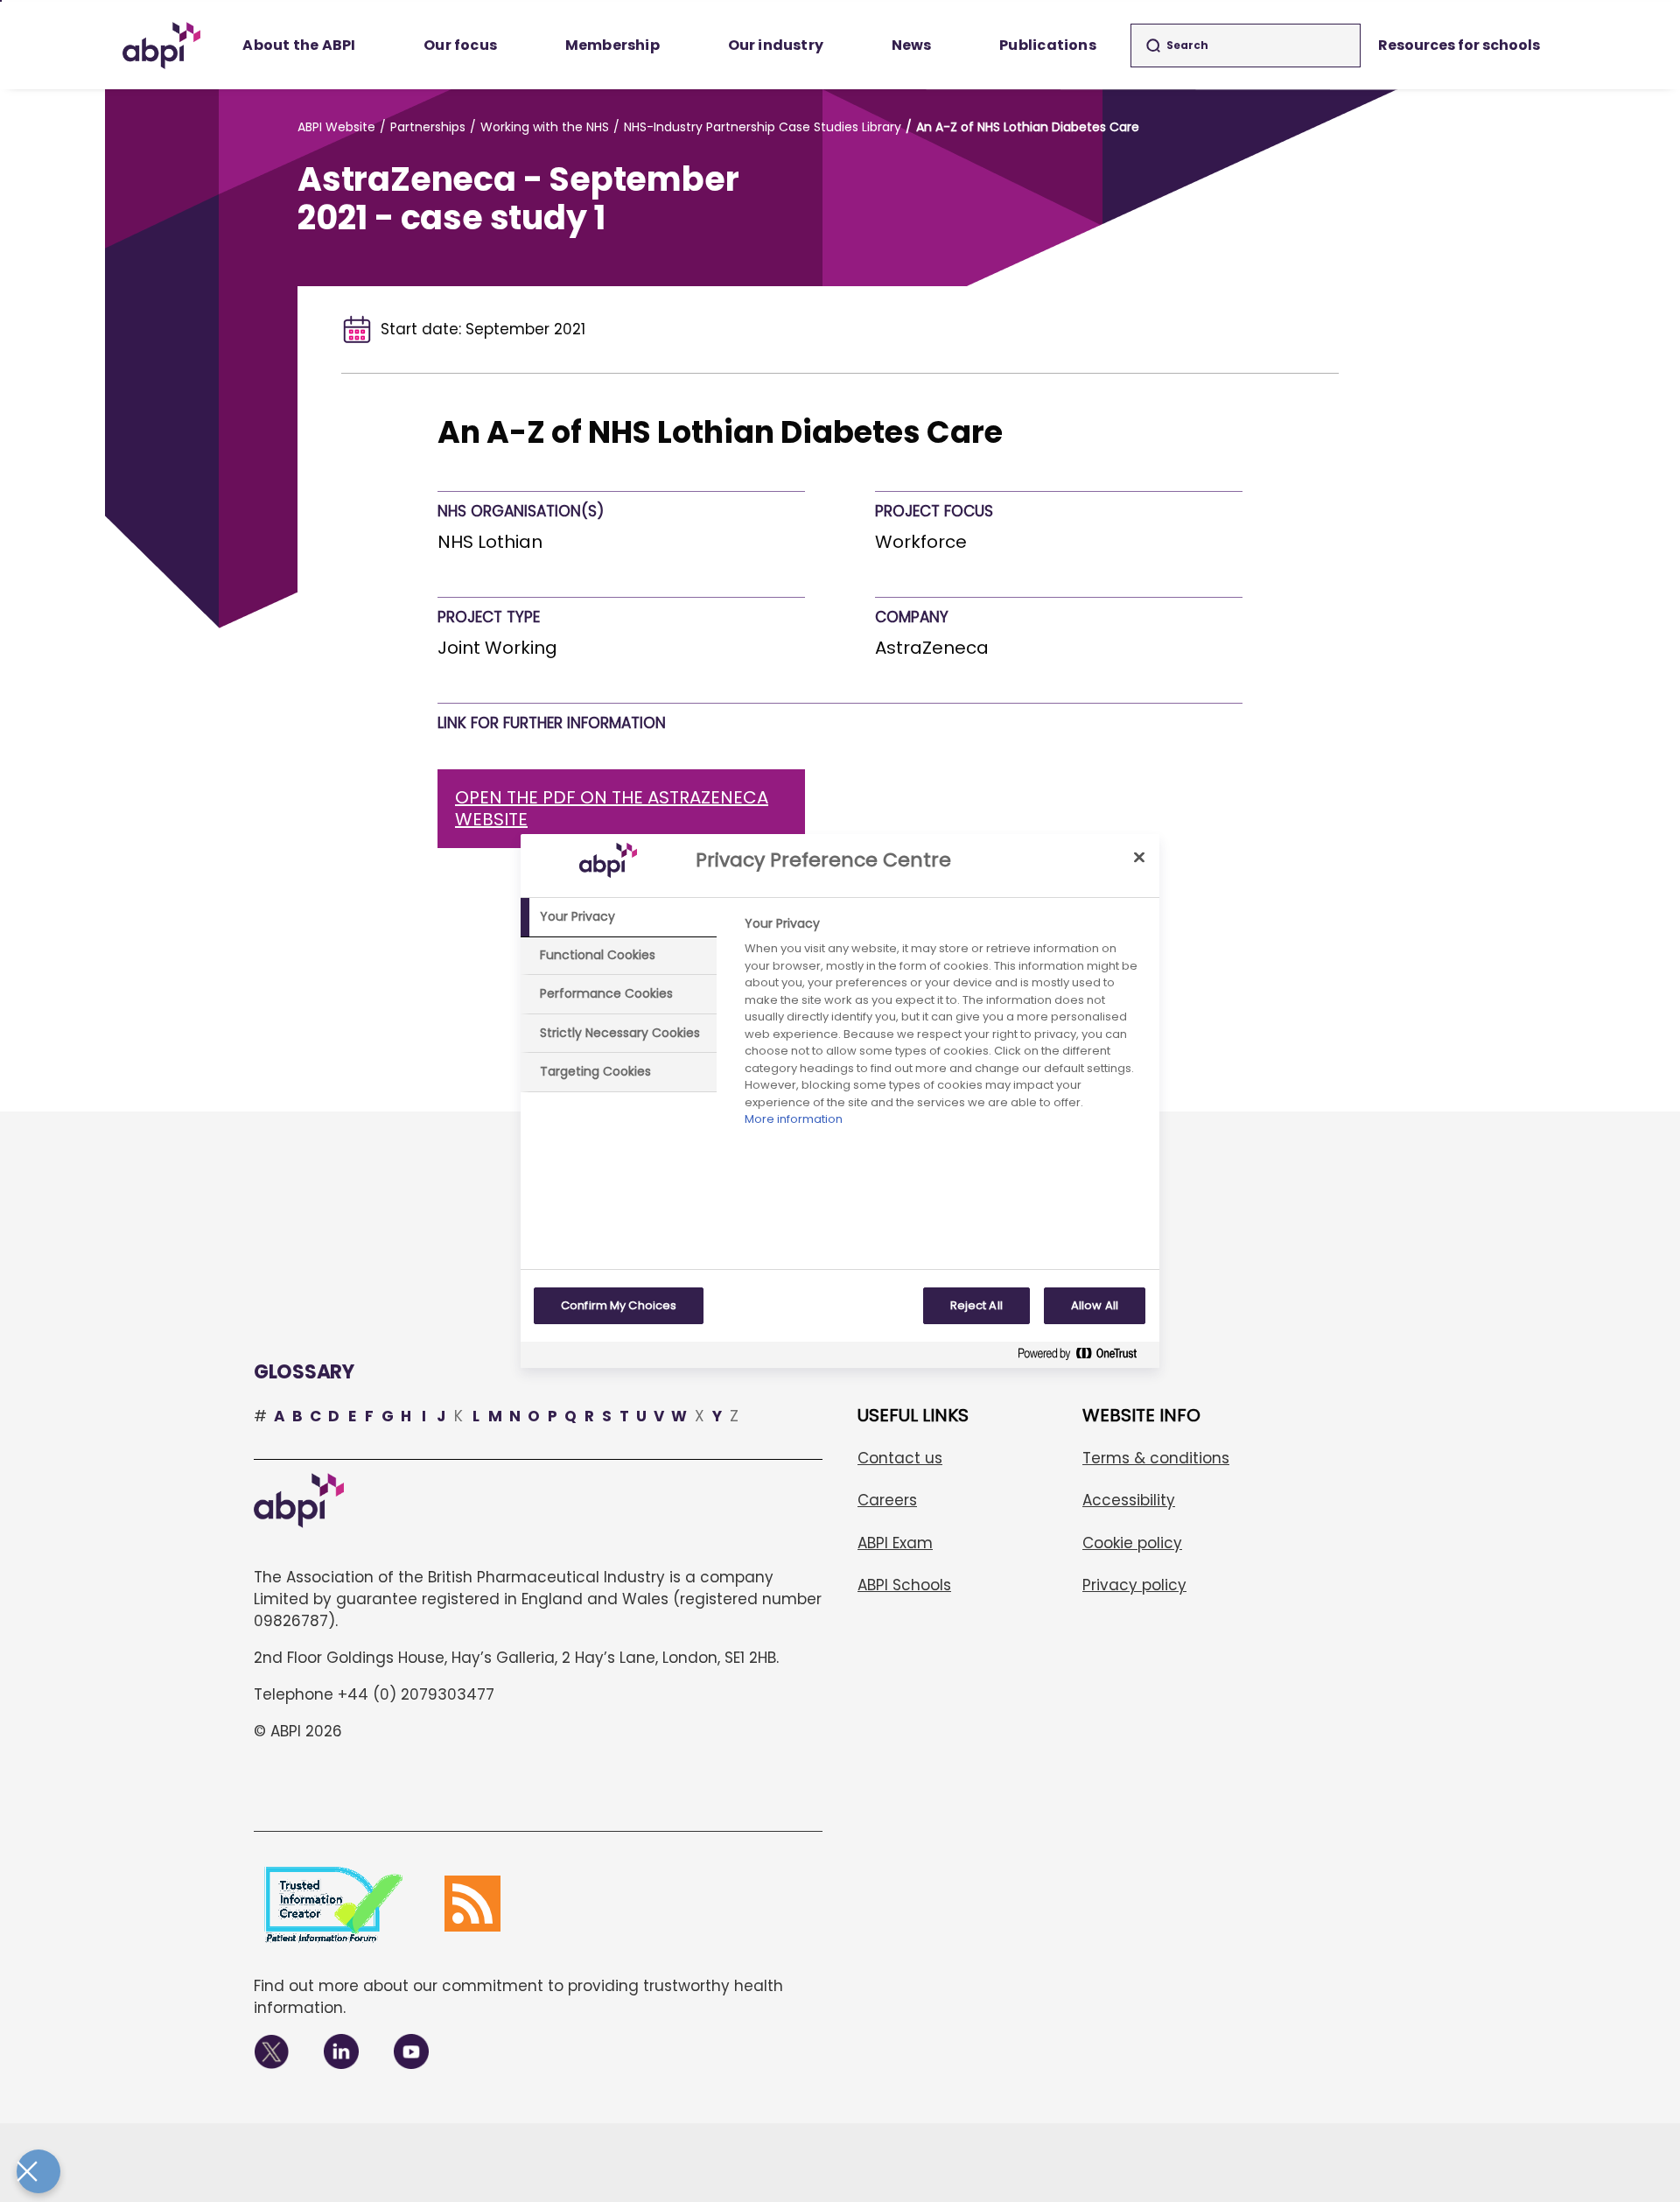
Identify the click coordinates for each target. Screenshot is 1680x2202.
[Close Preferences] (38, 2171)
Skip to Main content (1, 1)
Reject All (976, 1305)
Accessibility (1129, 1500)
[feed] (472, 1904)
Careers (887, 1500)
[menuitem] (300, 46)
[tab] (619, 917)
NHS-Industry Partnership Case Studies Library (763, 127)
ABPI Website (336, 127)
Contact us (900, 1458)
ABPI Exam (895, 1543)
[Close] (1139, 857)
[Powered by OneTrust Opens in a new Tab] (1084, 1357)
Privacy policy (1134, 1585)
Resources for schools (1459, 45)
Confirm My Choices (619, 1305)
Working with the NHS (545, 127)
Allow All (1095, 1305)
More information (794, 1119)
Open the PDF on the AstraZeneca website (612, 808)
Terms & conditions (1156, 1458)
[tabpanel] (945, 1026)
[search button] (1153, 46)
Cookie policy (1132, 1543)
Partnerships (428, 127)
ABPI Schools (904, 1585)
